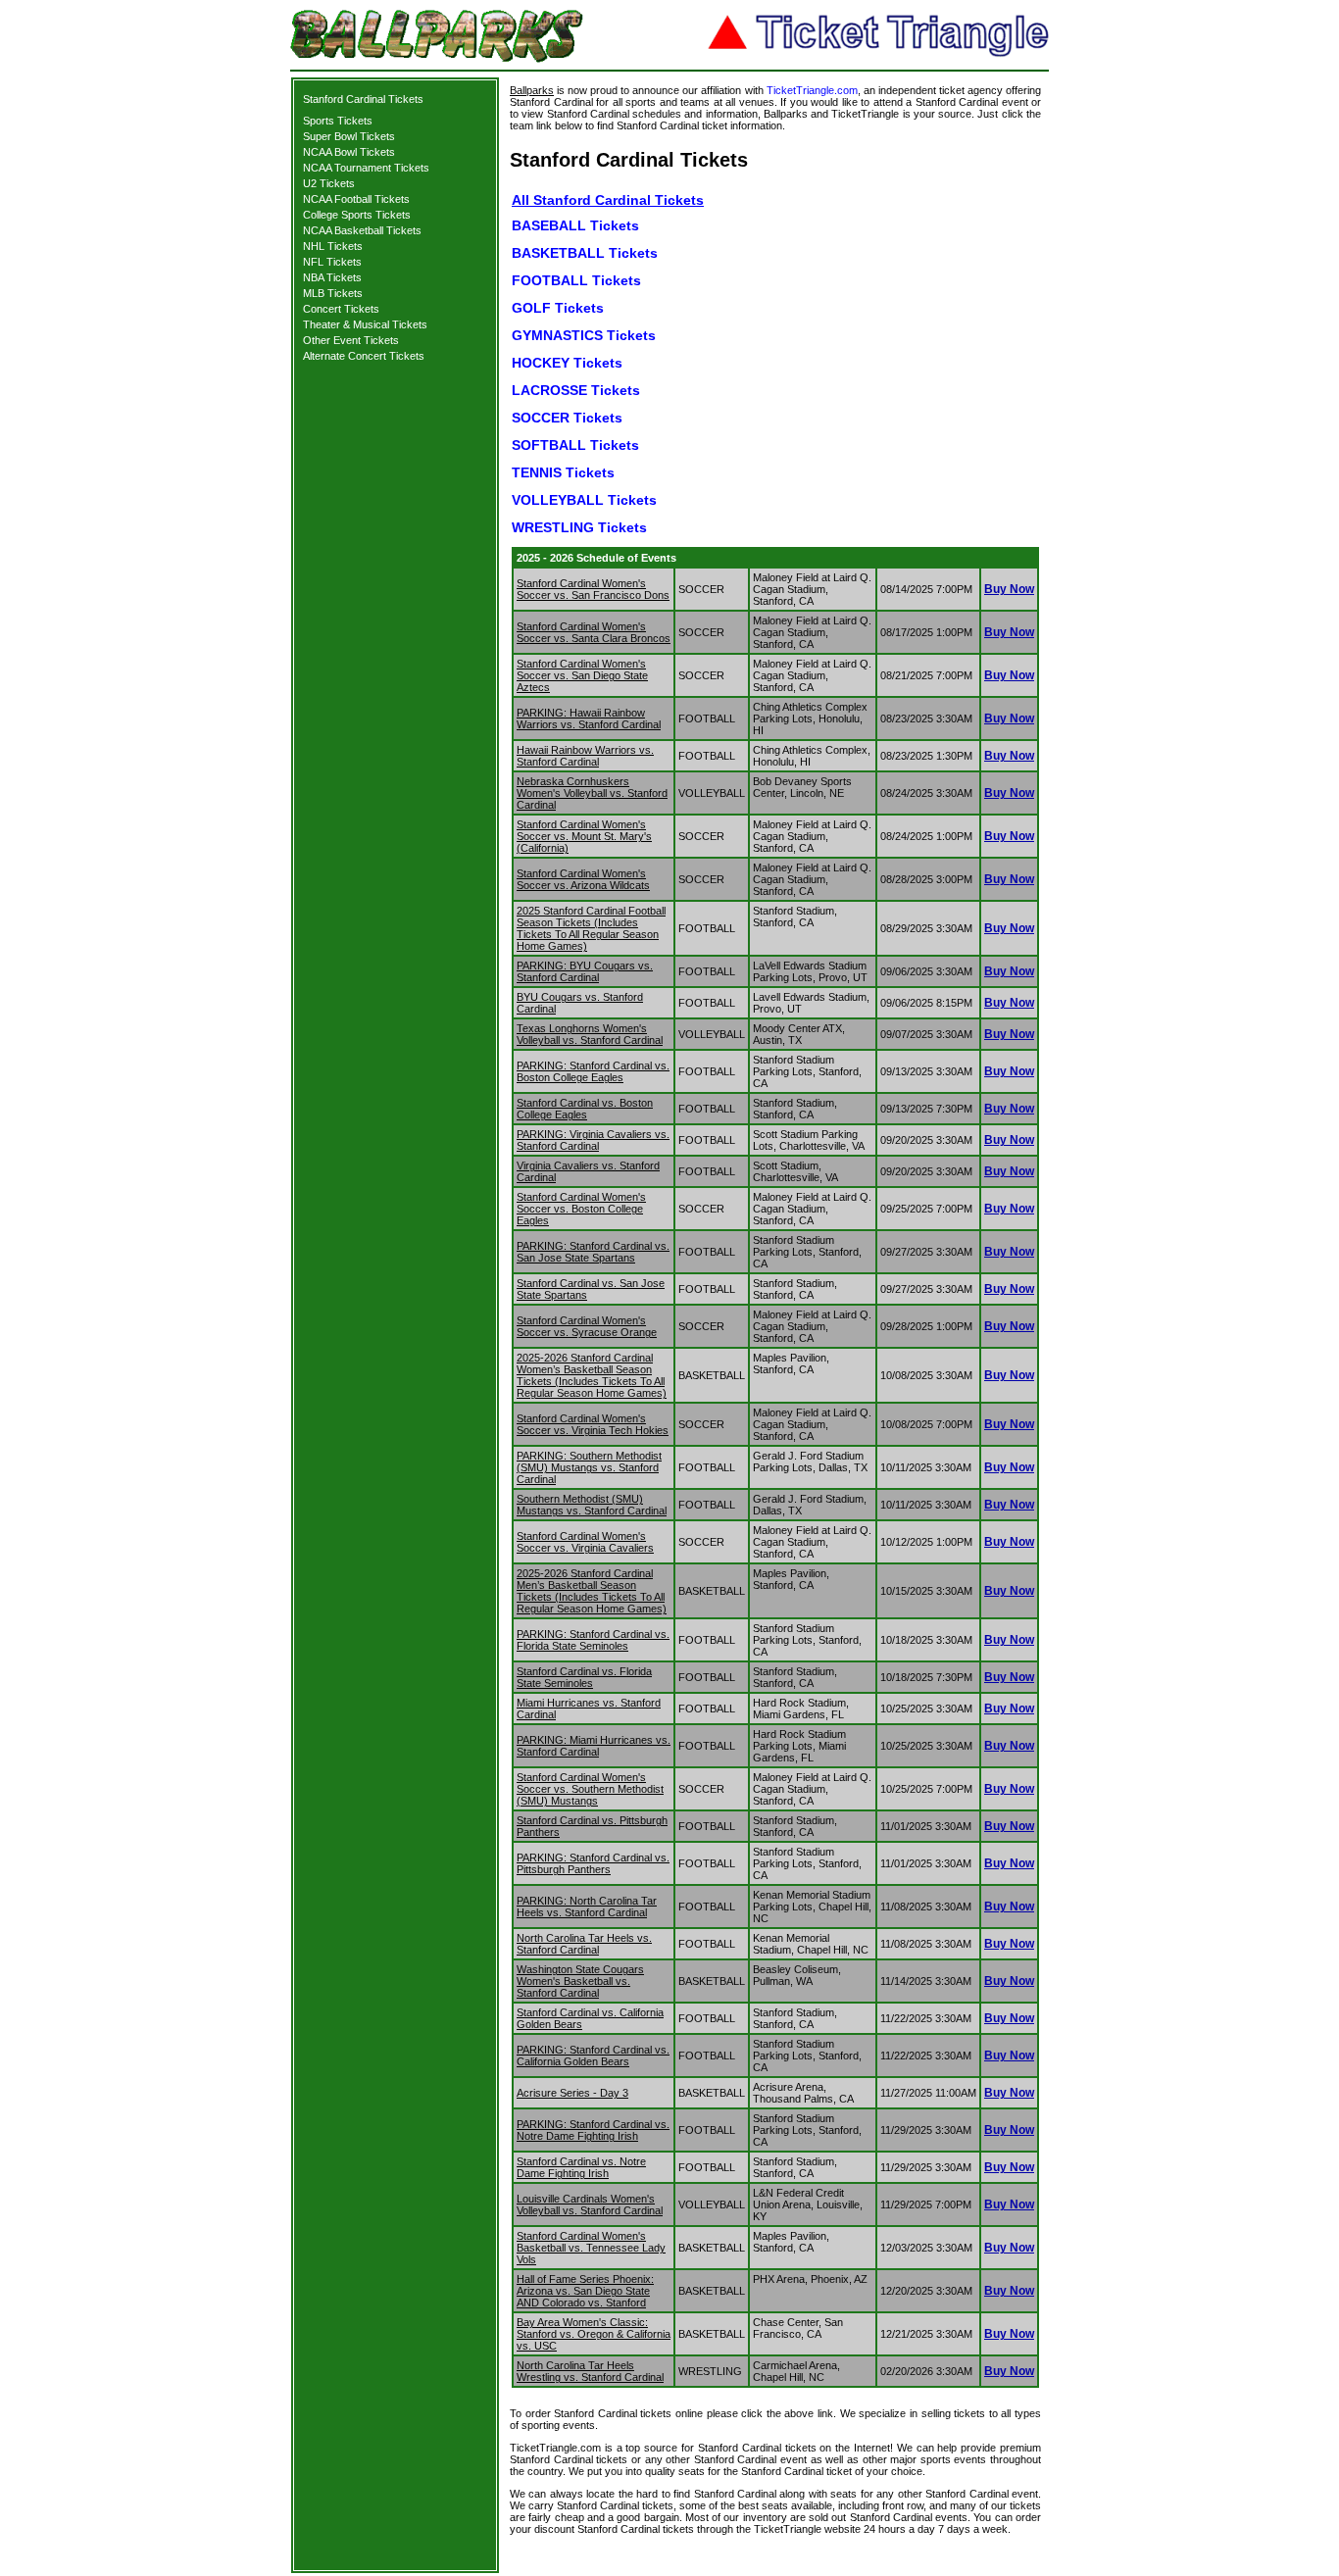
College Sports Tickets (357, 215)
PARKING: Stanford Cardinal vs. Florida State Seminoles (593, 1640)
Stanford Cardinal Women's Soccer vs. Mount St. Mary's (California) (584, 836)
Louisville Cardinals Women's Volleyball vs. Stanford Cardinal (590, 2204)
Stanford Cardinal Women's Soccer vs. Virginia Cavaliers (585, 1542)
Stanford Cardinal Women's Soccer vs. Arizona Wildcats (583, 879)
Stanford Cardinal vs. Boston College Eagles (585, 1109)
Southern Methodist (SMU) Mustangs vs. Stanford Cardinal (592, 1505)
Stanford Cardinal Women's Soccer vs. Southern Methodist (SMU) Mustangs (590, 1789)
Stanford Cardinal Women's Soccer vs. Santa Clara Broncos (594, 632)
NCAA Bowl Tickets (349, 152)
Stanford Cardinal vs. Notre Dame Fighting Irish (581, 2167)
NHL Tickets (333, 246)
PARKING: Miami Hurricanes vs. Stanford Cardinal (594, 1746)
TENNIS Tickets (563, 472)
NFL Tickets (332, 262)
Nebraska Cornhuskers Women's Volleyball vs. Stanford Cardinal (592, 793)
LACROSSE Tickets (576, 390)
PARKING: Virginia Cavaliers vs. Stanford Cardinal (593, 1140)
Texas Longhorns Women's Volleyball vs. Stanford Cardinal (590, 1034)
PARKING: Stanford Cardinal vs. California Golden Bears (593, 2056)
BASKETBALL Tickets (585, 253)
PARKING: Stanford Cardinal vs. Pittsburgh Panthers (593, 1863)
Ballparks (532, 90)
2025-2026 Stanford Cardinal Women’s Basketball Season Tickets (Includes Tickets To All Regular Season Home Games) (592, 1375)
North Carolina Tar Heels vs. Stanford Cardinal (584, 1944)
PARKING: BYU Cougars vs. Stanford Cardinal (585, 971)
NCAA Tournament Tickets (366, 168)
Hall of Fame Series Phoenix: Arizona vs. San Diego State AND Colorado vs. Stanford (585, 2291)
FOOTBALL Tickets (576, 280)
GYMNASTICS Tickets (584, 335)
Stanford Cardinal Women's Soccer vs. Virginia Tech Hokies (593, 1424)
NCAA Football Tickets (356, 199)
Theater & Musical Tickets (365, 324)
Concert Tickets (341, 309)
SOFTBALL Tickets (575, 445)
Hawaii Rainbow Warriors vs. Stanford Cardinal (585, 756)
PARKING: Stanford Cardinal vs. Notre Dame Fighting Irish (593, 2130)
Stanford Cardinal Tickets (363, 99)
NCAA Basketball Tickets (362, 230)
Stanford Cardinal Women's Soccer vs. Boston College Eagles (581, 1209)
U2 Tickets (329, 183)
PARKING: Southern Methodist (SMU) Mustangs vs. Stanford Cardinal (589, 1467)
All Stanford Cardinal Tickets (608, 200)
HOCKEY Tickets (567, 363)
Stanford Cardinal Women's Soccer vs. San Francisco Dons (593, 589)
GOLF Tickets (558, 308)
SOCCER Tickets (567, 418)
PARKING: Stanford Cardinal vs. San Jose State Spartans (593, 1252)
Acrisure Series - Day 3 (572, 2093)
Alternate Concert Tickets (364, 356)
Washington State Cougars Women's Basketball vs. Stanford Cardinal (580, 1981)
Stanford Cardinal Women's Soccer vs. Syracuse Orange (587, 1326)
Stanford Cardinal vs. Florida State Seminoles (584, 1677)
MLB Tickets (333, 293)
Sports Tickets (338, 121)
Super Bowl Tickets (349, 136)
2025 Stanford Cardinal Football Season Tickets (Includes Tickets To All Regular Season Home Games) (591, 928)
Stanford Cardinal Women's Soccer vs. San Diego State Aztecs (582, 675)
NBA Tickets (332, 277)
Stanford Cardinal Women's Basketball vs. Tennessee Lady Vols (591, 2248)
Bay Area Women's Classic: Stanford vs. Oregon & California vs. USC (594, 2334)
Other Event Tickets (351, 340)
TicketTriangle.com (812, 90)
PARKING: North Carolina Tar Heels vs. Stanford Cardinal (587, 1907)
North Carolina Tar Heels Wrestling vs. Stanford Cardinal (590, 2371)
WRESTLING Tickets (579, 527)
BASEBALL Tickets (575, 225)
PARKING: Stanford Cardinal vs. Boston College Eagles (593, 1071)
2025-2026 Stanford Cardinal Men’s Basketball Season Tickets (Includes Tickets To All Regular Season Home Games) (592, 1591)
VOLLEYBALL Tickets (584, 500)
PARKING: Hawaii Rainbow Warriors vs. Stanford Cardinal (589, 718)
